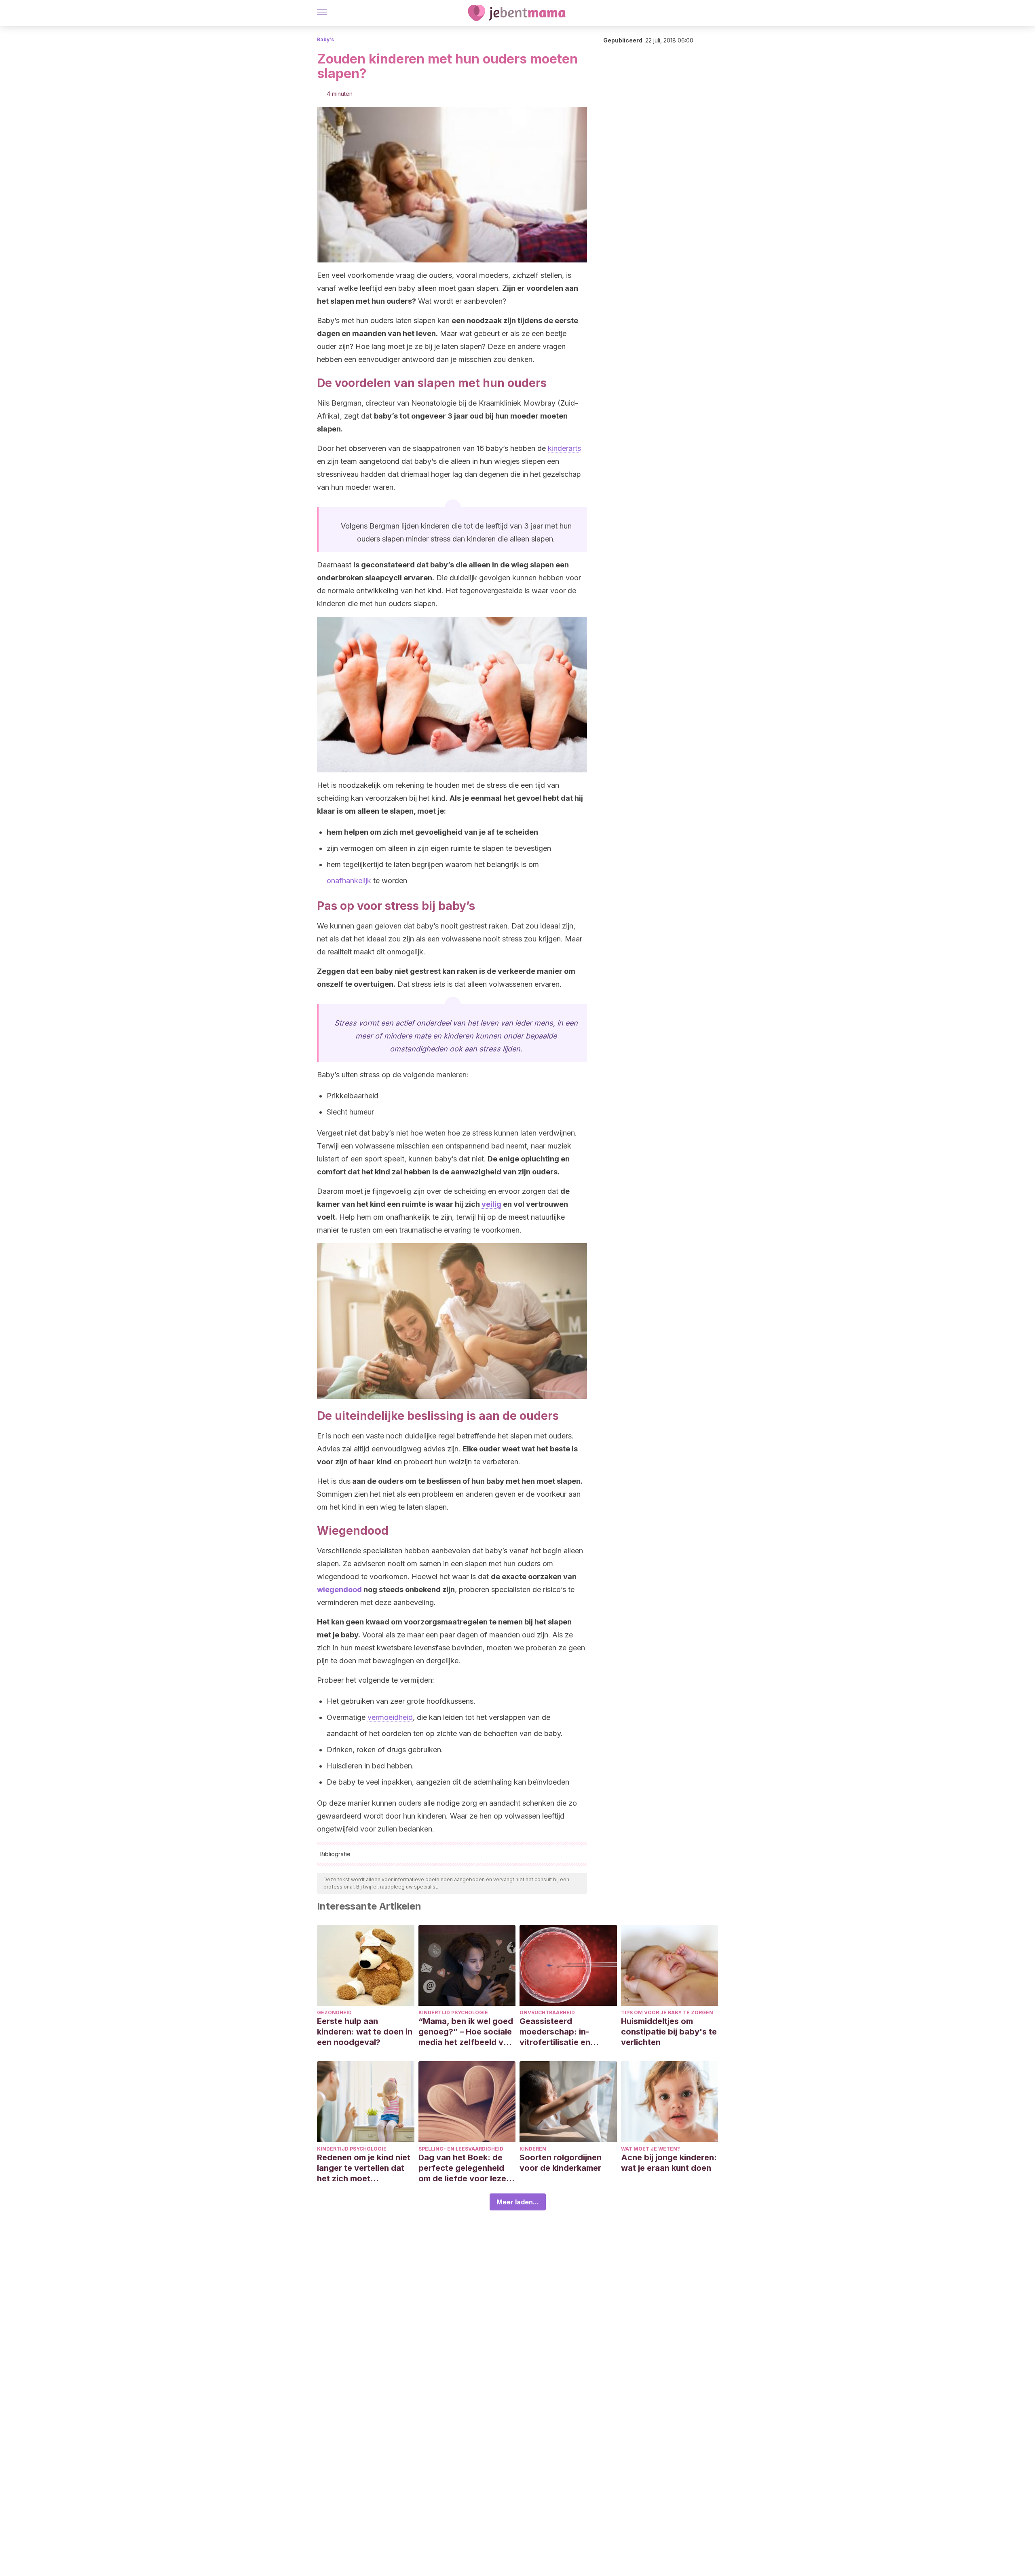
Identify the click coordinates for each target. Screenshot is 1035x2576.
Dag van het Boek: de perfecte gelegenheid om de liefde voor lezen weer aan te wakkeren (465, 2168)
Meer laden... (518, 2202)
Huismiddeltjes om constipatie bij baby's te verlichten (669, 2032)
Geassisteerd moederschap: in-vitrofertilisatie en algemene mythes (555, 2032)
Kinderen (533, 2149)
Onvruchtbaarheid (547, 2012)
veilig (491, 1204)
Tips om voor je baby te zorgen (667, 2012)
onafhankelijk (349, 881)
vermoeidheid (390, 1717)
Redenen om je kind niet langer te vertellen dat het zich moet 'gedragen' (364, 2168)
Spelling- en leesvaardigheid (461, 2149)
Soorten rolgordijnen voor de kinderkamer (561, 2163)
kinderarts (564, 448)
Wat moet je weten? (651, 2149)
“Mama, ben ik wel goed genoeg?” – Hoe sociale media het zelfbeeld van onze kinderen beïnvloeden (466, 2032)
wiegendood (339, 1589)
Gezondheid (334, 2012)
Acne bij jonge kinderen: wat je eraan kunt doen (669, 2163)
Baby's (325, 39)
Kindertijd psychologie (453, 2012)
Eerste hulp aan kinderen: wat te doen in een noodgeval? (365, 2032)
